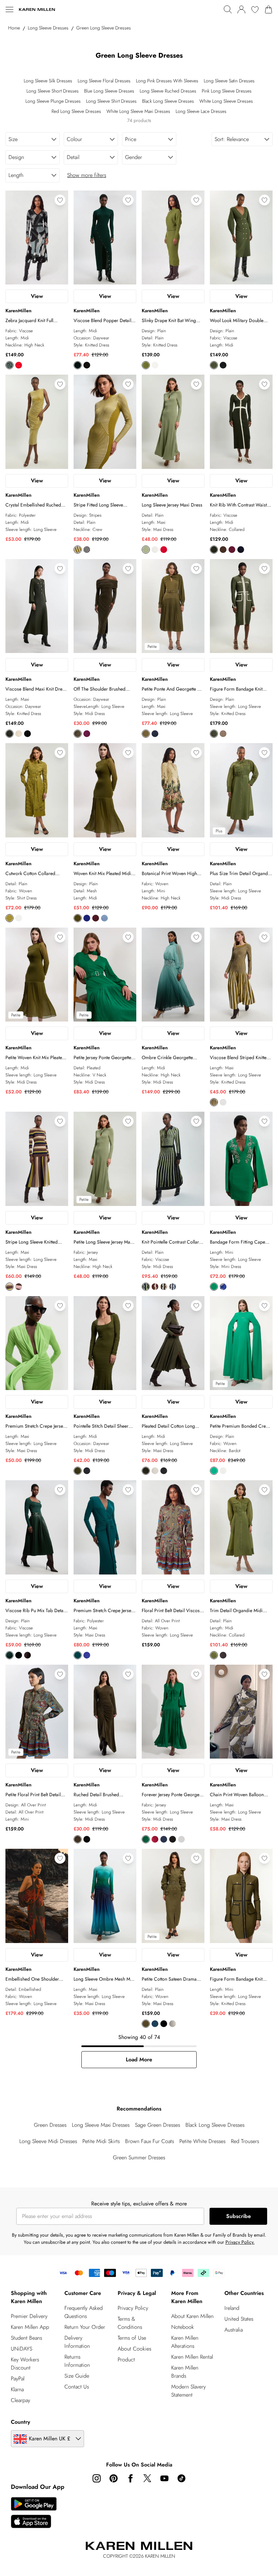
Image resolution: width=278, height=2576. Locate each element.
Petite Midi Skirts (101, 2141)
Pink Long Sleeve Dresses (227, 91)
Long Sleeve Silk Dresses (48, 81)
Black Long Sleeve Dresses (168, 101)
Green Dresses (50, 2125)
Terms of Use (132, 2338)
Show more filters (87, 175)
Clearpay (21, 2400)
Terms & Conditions (130, 2323)
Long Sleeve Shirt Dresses (111, 101)
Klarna (17, 2389)
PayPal (18, 2379)
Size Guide (77, 2376)
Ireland (232, 2308)
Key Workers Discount (25, 2364)
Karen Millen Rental (192, 2357)
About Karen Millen (192, 2316)
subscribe (239, 2216)
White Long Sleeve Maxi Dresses (138, 111)
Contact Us (77, 2387)
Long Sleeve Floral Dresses (104, 81)
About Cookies (134, 2349)
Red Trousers (245, 2141)
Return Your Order (85, 2327)
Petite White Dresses (202, 2141)
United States (239, 2319)
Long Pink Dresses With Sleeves (167, 81)
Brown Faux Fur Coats (150, 2141)
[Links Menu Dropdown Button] (9, 9)
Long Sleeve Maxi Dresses (101, 2125)
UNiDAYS (22, 2349)
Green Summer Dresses (139, 2157)
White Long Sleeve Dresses (226, 101)
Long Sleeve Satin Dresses (229, 81)
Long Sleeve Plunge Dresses (53, 101)
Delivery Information (77, 2342)
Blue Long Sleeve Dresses (109, 91)
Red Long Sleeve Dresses (76, 111)
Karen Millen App (30, 2327)
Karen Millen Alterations (185, 2342)
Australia (234, 2330)
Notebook (183, 2327)
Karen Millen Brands (185, 2372)
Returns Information (77, 2361)
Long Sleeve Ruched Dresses (168, 91)
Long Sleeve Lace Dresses (201, 111)
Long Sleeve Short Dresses (53, 91)
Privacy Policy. (240, 2242)
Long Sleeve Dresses (48, 28)
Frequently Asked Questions (84, 2312)
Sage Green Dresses (157, 2125)
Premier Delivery (29, 2316)
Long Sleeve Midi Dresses (48, 2141)
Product (126, 2360)
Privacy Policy (133, 2308)
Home (14, 28)
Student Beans (26, 2338)
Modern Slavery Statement (188, 2391)
